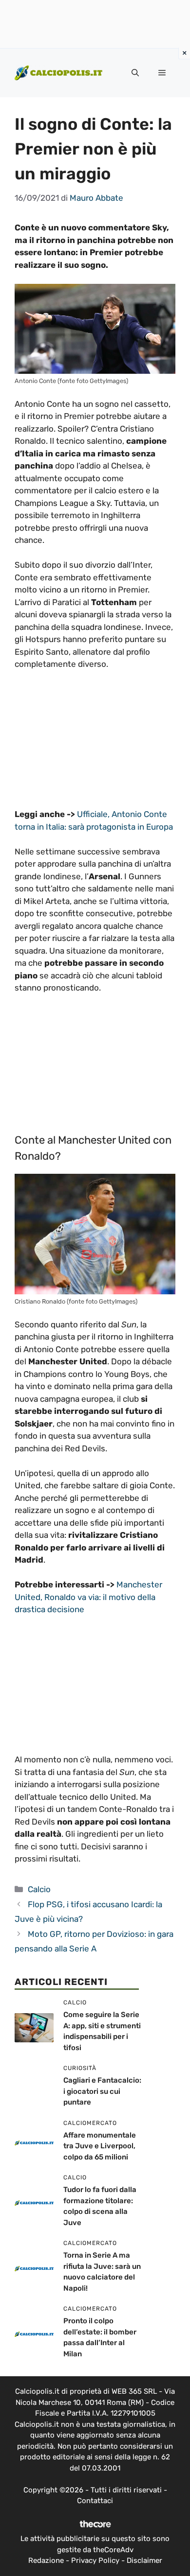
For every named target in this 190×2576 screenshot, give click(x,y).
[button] (135, 73)
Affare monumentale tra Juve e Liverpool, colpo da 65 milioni (100, 2146)
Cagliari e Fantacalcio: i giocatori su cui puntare (102, 2091)
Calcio (39, 1889)
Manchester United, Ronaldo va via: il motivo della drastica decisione (88, 1597)
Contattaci (95, 2501)
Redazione (46, 2560)
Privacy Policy (95, 2560)
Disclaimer (144, 2560)
